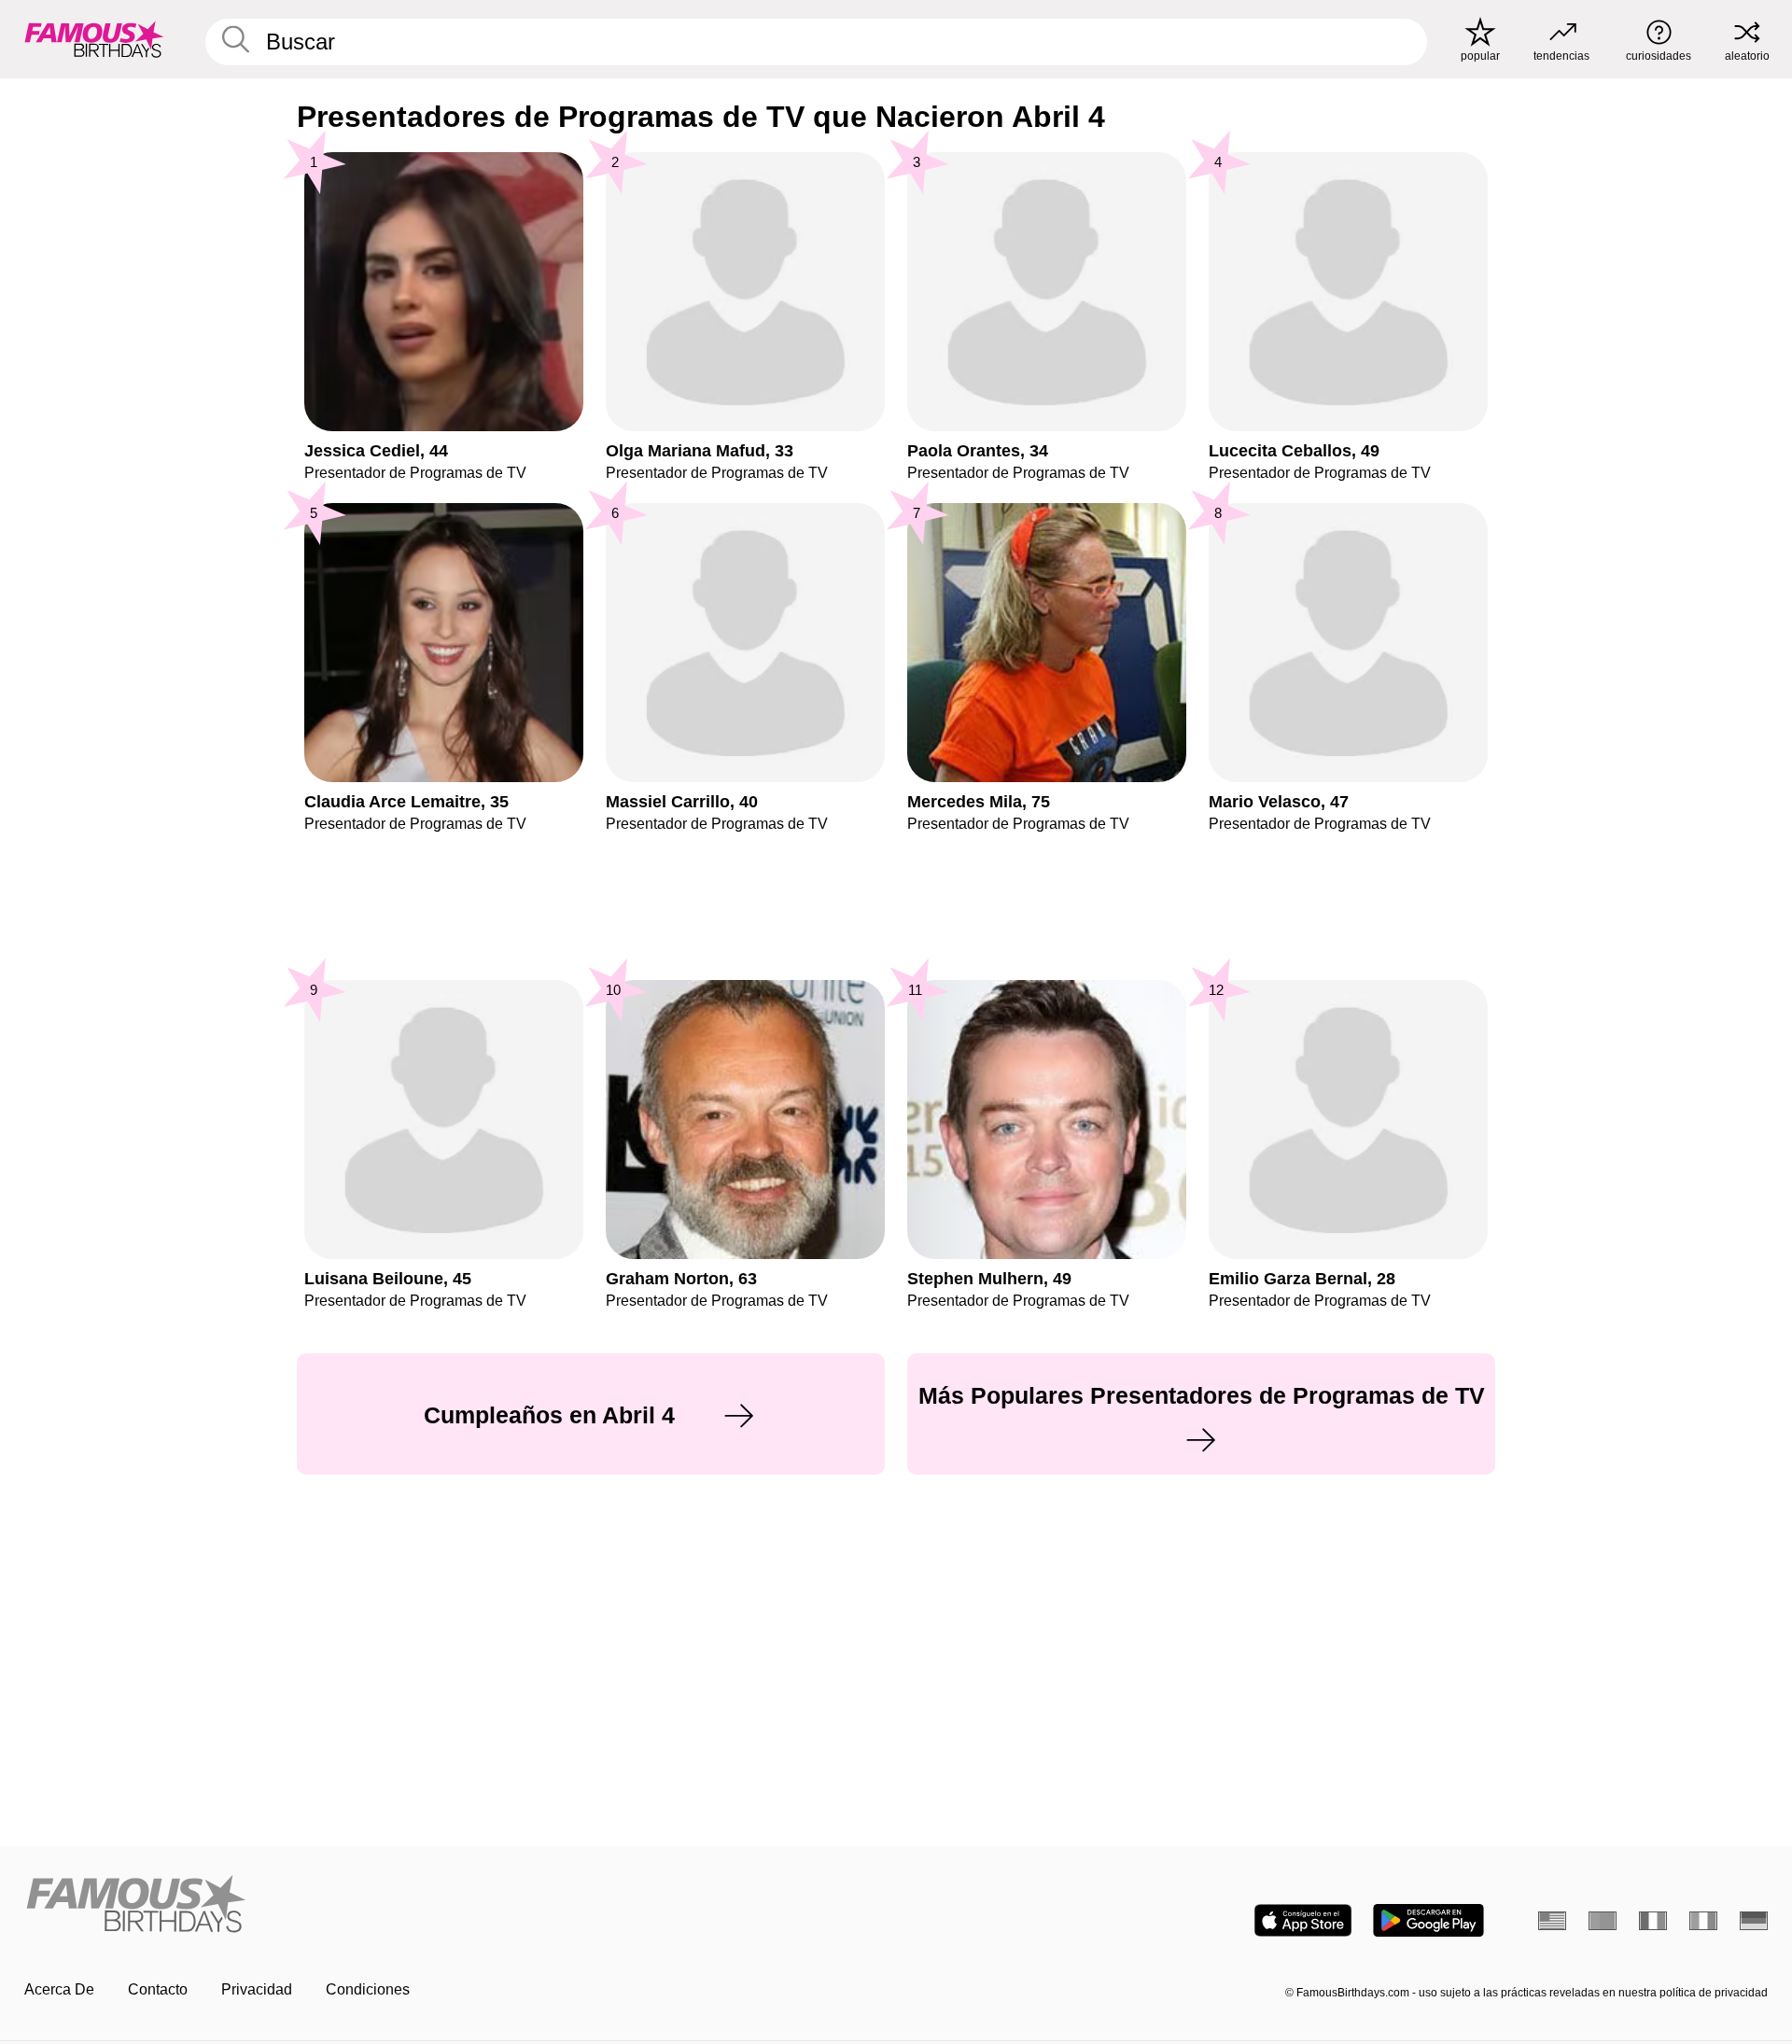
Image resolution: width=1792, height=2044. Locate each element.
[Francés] (1653, 1921)
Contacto (158, 1989)
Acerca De (59, 1989)
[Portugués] (1603, 1921)
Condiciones (368, 1989)
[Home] (455, 1905)
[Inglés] (1552, 1921)
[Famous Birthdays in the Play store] (1428, 1920)
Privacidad (257, 1989)
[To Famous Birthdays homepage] (94, 39)
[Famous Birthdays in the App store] (1303, 1920)
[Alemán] (1754, 1921)
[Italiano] (1703, 1921)
